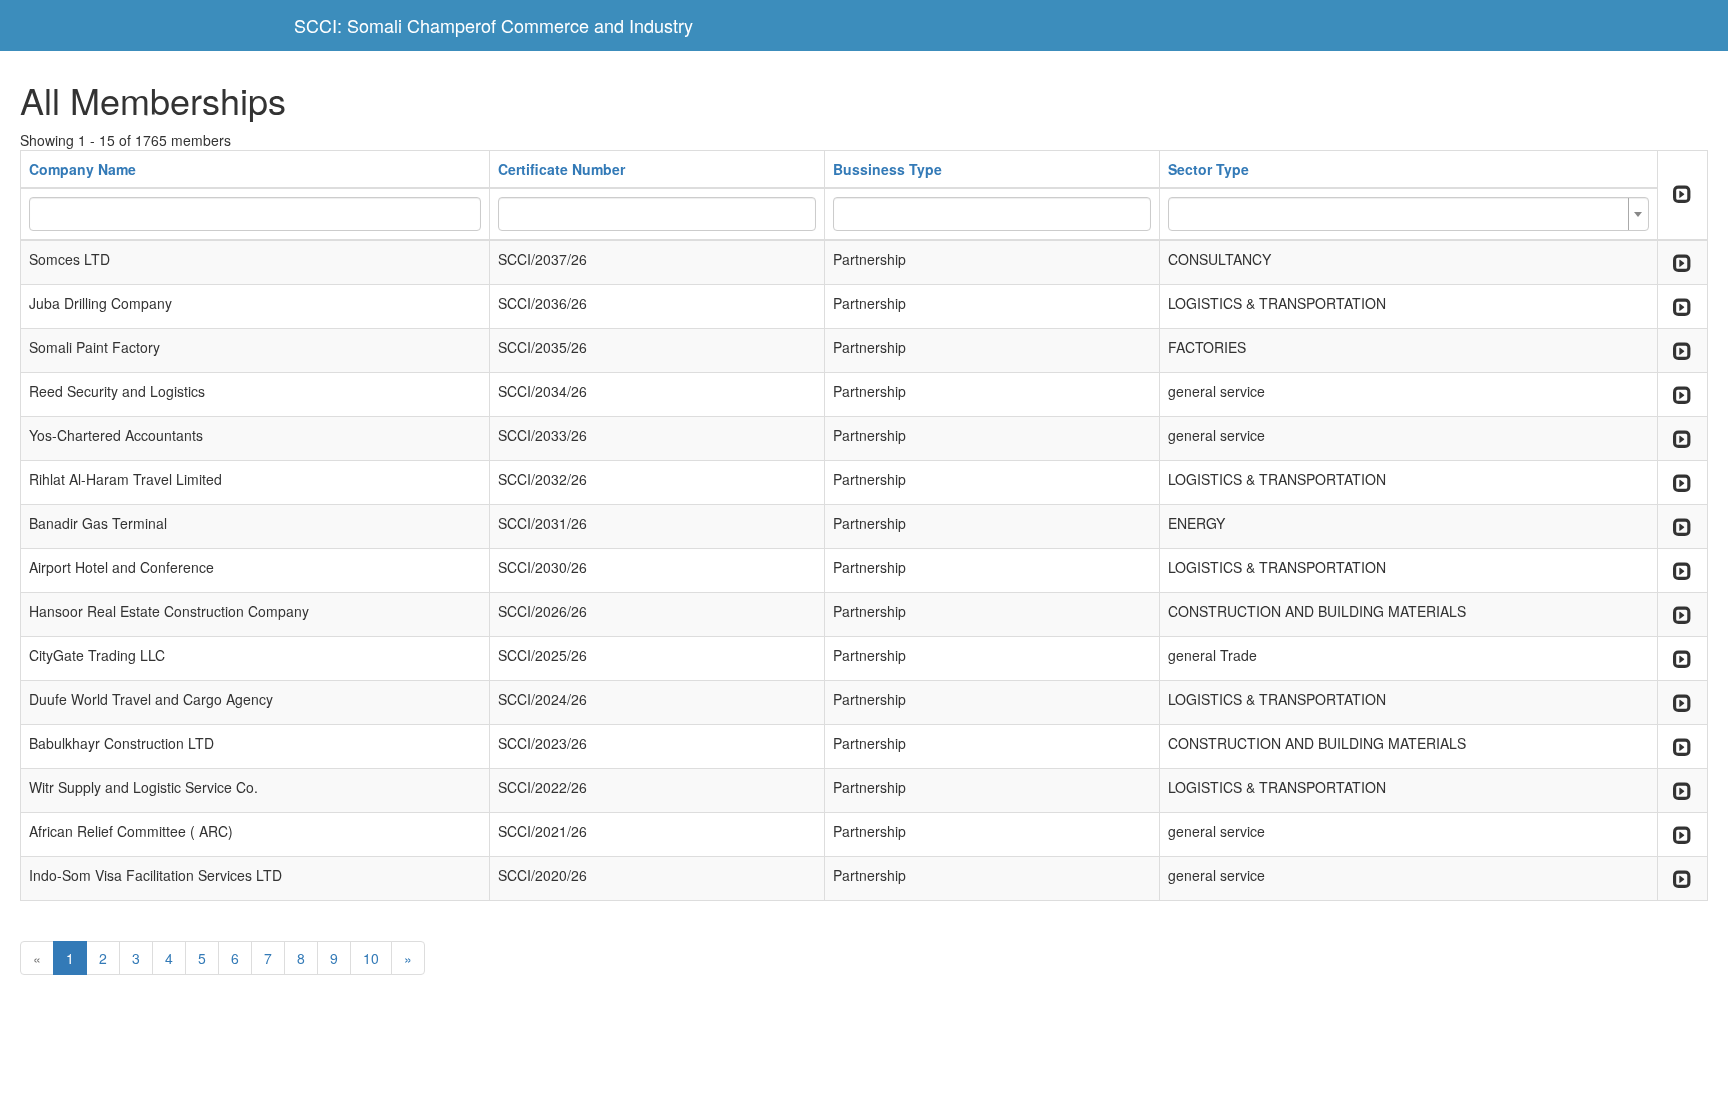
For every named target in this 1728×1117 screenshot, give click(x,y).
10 (371, 958)
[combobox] (1408, 214)
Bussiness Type (887, 169)
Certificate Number (561, 169)
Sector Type (1208, 169)
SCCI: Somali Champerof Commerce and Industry (493, 25)
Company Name (82, 169)
